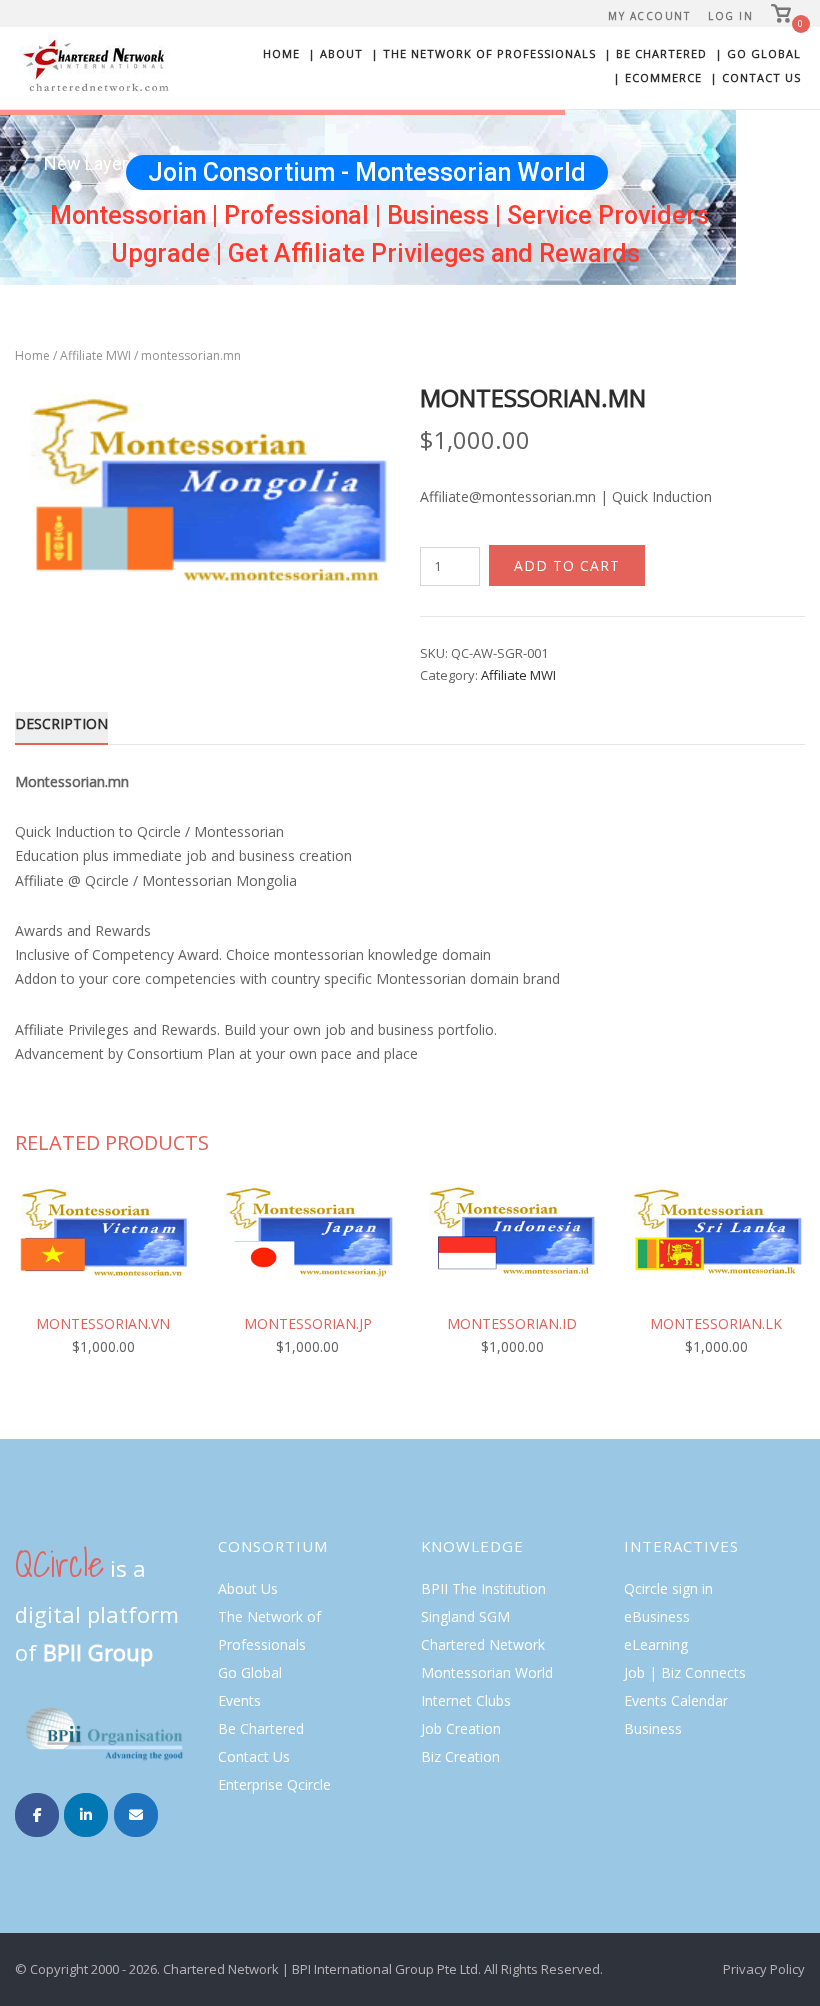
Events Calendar (676, 1700)
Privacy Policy (764, 1969)
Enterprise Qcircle (274, 1784)
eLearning (656, 1644)
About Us (248, 1588)
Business (653, 1728)
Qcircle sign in (668, 1588)
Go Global (250, 1672)
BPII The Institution (483, 1588)
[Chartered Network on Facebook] (37, 1815)
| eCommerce (657, 77)
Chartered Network (483, 1644)
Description (61, 723)
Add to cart (567, 565)
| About (335, 53)
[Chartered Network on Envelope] (136, 1815)
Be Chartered (261, 1728)
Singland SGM (465, 1616)
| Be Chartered (655, 53)
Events (239, 1700)
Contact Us (254, 1756)
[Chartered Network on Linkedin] (86, 1815)
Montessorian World (487, 1672)
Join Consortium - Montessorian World (367, 172)
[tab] (61, 727)
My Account (649, 16)
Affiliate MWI (95, 355)
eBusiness (657, 1616)
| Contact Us (755, 77)
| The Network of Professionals (483, 53)
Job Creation (461, 1728)
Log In (730, 16)
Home (281, 53)
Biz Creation (460, 1756)
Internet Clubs (466, 1700)
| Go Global (758, 53)
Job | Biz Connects (685, 1672)
